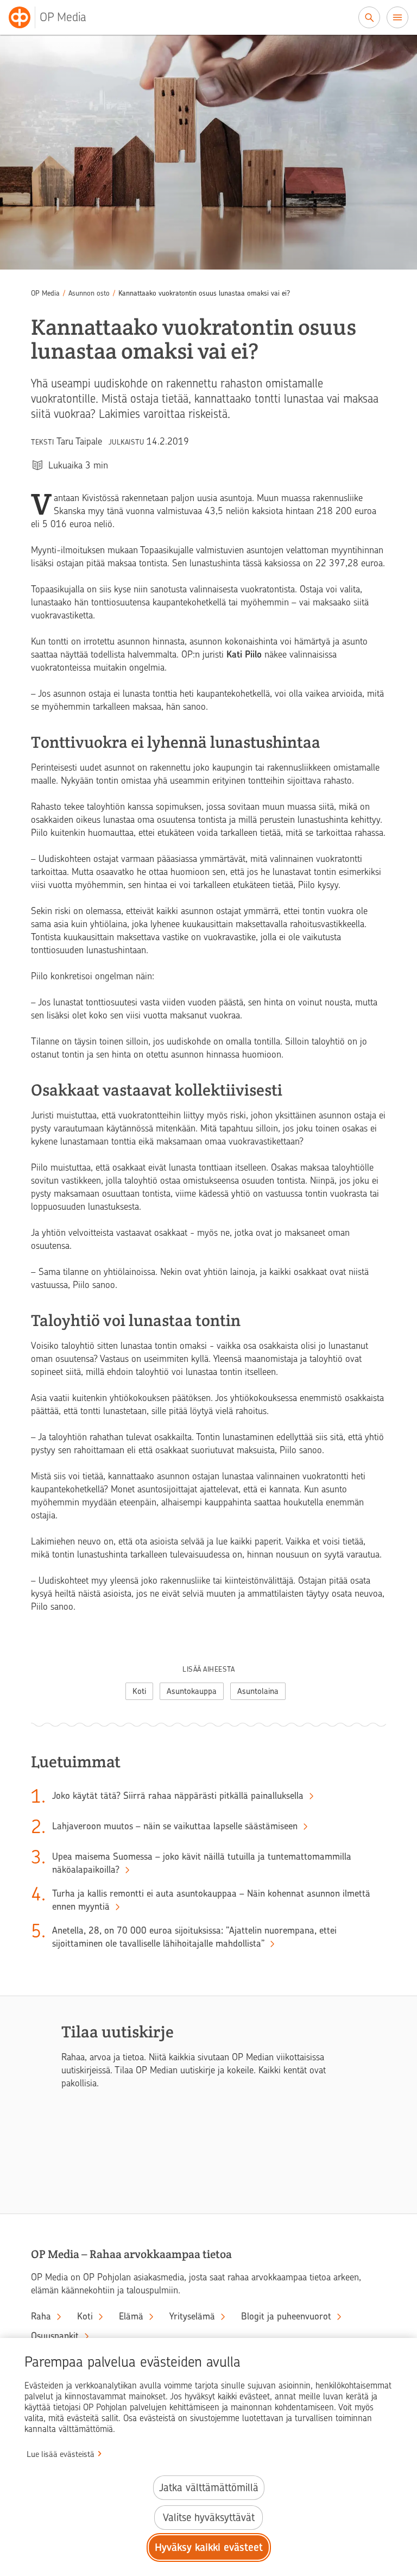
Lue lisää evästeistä (61, 2454)
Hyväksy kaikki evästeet (209, 2547)
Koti (139, 1691)
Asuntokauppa (192, 1691)
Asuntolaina (258, 1691)
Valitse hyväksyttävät (209, 2518)
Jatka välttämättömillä (209, 2488)
